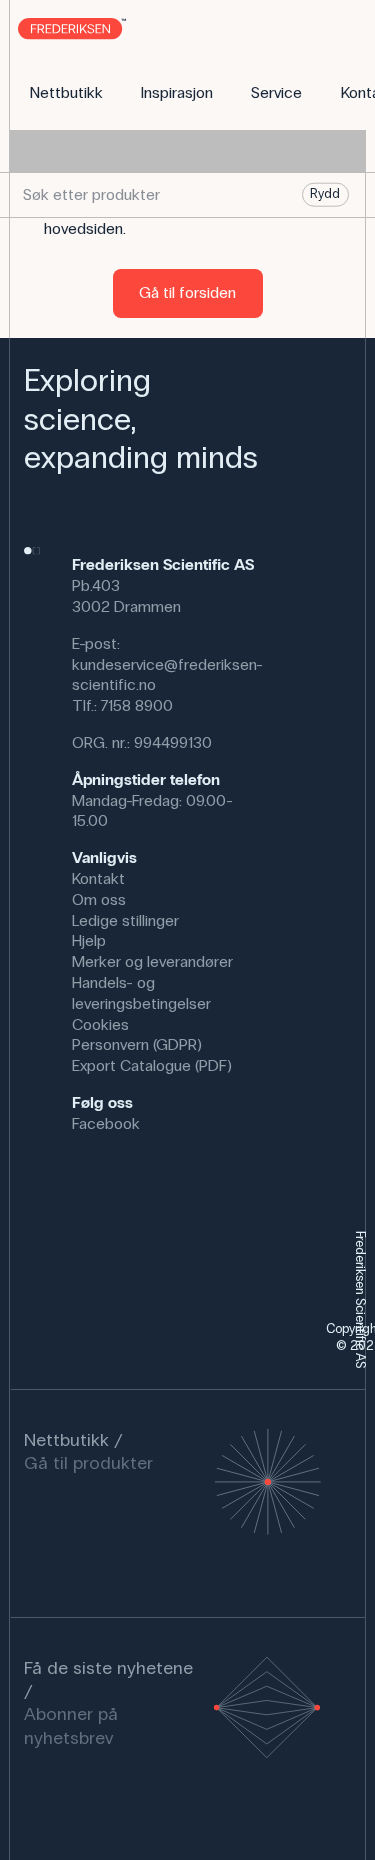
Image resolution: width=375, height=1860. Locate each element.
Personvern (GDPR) (137, 1044)
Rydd (325, 194)
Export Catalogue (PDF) (152, 1065)
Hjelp (89, 940)
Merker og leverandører (152, 961)
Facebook (106, 1123)
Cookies (100, 1024)
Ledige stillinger (125, 920)
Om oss (99, 899)
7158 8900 (137, 705)
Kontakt (98, 878)
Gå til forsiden (187, 292)
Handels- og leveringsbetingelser (141, 993)
